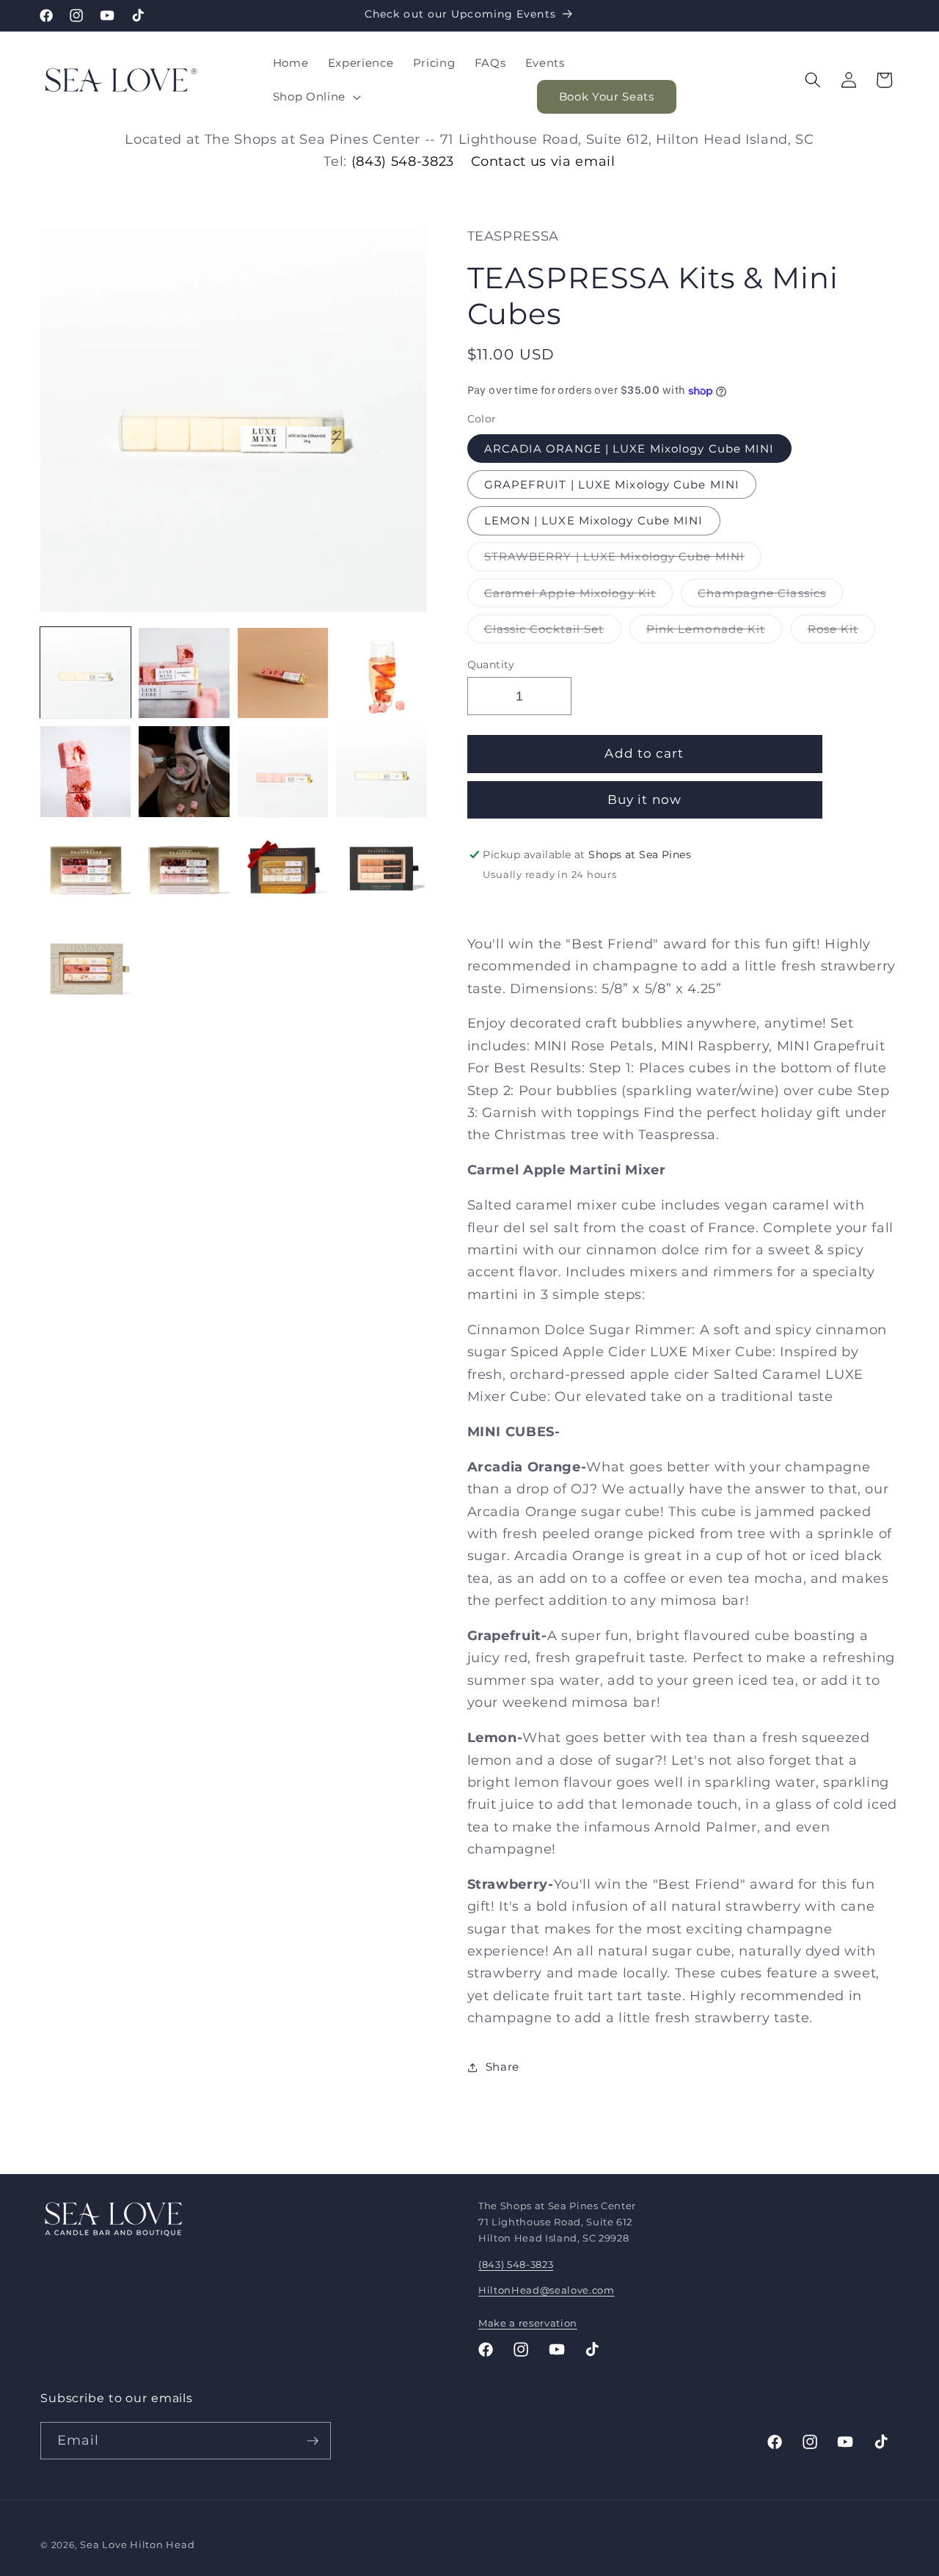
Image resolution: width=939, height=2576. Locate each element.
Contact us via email (543, 161)
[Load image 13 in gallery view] (85, 969)
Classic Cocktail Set (553, 632)
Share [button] (503, 2067)
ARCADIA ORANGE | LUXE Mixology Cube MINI (629, 449)
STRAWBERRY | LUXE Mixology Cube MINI (623, 560)
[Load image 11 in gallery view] (283, 870)
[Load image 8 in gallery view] (381, 771)
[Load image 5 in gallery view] (85, 771)
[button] (315, 97)
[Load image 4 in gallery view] (381, 673)
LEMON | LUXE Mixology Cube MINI (594, 521)
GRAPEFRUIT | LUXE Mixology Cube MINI (612, 484)
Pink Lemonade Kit (715, 632)
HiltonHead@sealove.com (547, 2290)
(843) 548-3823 (403, 161)
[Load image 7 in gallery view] (283, 771)
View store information (550, 900)
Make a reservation (528, 2323)
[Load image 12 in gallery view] (381, 870)
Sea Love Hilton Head (137, 2544)
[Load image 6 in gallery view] (184, 771)
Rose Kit (842, 632)
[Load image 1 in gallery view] (85, 673)
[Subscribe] (313, 2441)
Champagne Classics (770, 596)
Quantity (491, 665)
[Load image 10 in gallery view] (184, 870)
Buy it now (644, 800)
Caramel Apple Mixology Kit (579, 596)
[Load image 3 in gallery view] (283, 673)
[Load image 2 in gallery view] (184, 673)
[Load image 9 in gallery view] (85, 870)
